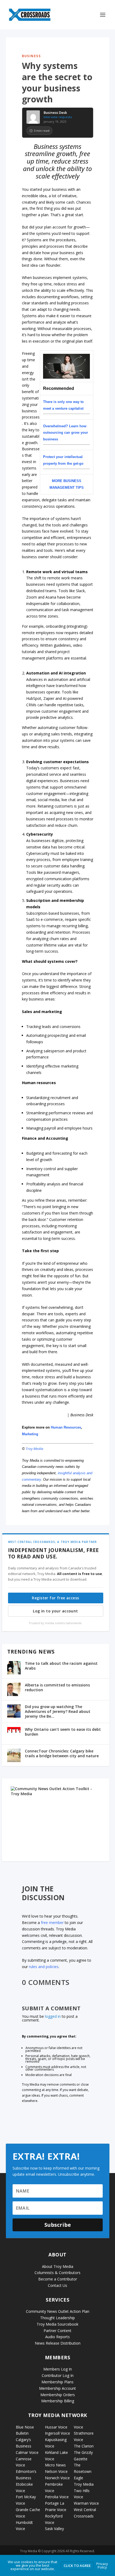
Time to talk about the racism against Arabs (61, 1666)
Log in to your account (55, 1611)
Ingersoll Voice (57, 2433)
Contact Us (57, 2285)
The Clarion (84, 2446)
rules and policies (44, 1967)
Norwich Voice (57, 2478)
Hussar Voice (56, 2427)
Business (31, 56)
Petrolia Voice (57, 2497)
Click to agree (77, 2566)
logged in (53, 2016)
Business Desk (55, 113)
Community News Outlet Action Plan (58, 2311)
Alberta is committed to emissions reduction (57, 1687)
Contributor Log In (58, 2375)
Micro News (55, 2465)
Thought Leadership (57, 2318)
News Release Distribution (58, 2343)
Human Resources (66, 1427)
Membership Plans (57, 2382)
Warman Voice (86, 2503)
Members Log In (58, 2369)
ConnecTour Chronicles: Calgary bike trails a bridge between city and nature (62, 1753)
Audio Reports (57, 2337)
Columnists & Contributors (57, 2273)
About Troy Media (58, 2266)
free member (52, 1923)
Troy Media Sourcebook (57, 2324)
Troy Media (34, 1449)
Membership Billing (58, 2401)
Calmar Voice (27, 2452)
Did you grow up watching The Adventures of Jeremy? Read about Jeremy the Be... (58, 1711)
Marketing (30, 1434)
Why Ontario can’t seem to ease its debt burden (63, 1732)
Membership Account (57, 2388)
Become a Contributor (58, 2279)
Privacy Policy (102, 2565)
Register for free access (55, 1598)
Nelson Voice (56, 2471)
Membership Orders (58, 2395)
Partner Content (57, 2331)
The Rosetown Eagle (83, 2471)
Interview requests (58, 117)
